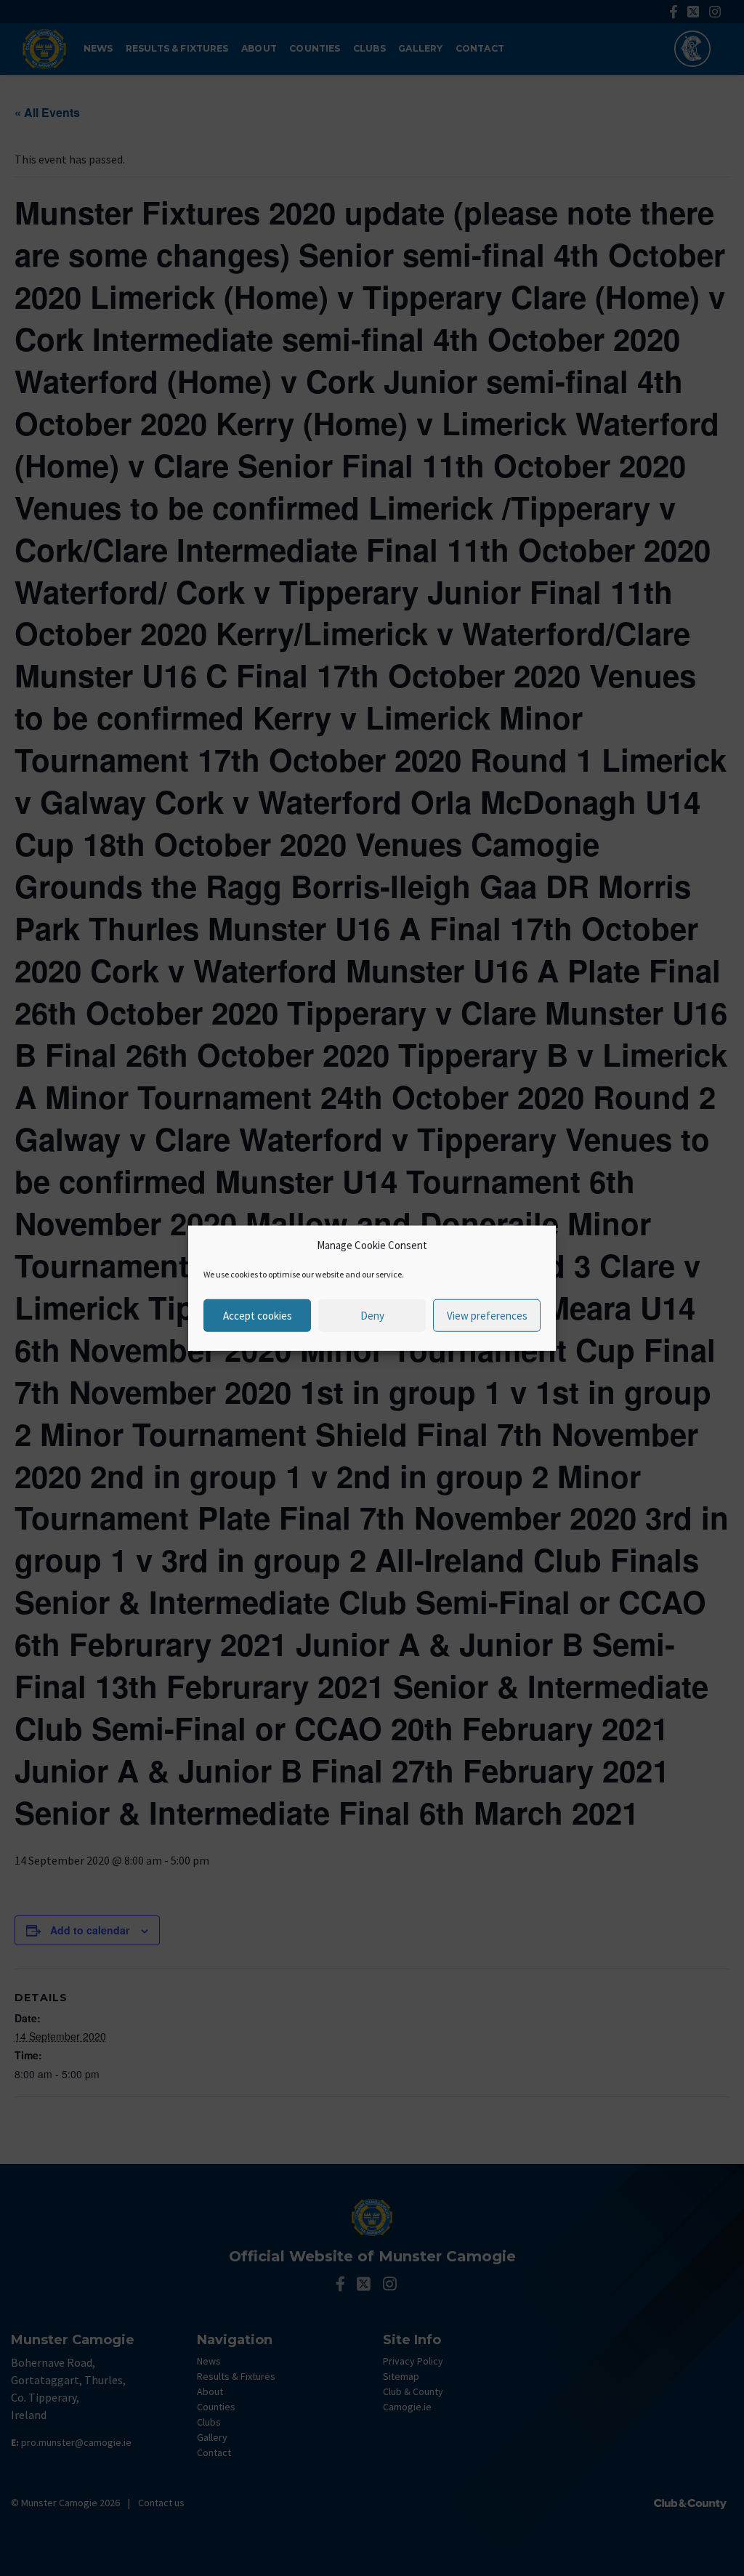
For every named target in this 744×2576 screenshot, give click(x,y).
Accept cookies (258, 1315)
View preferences (487, 1315)
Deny (372, 1315)
